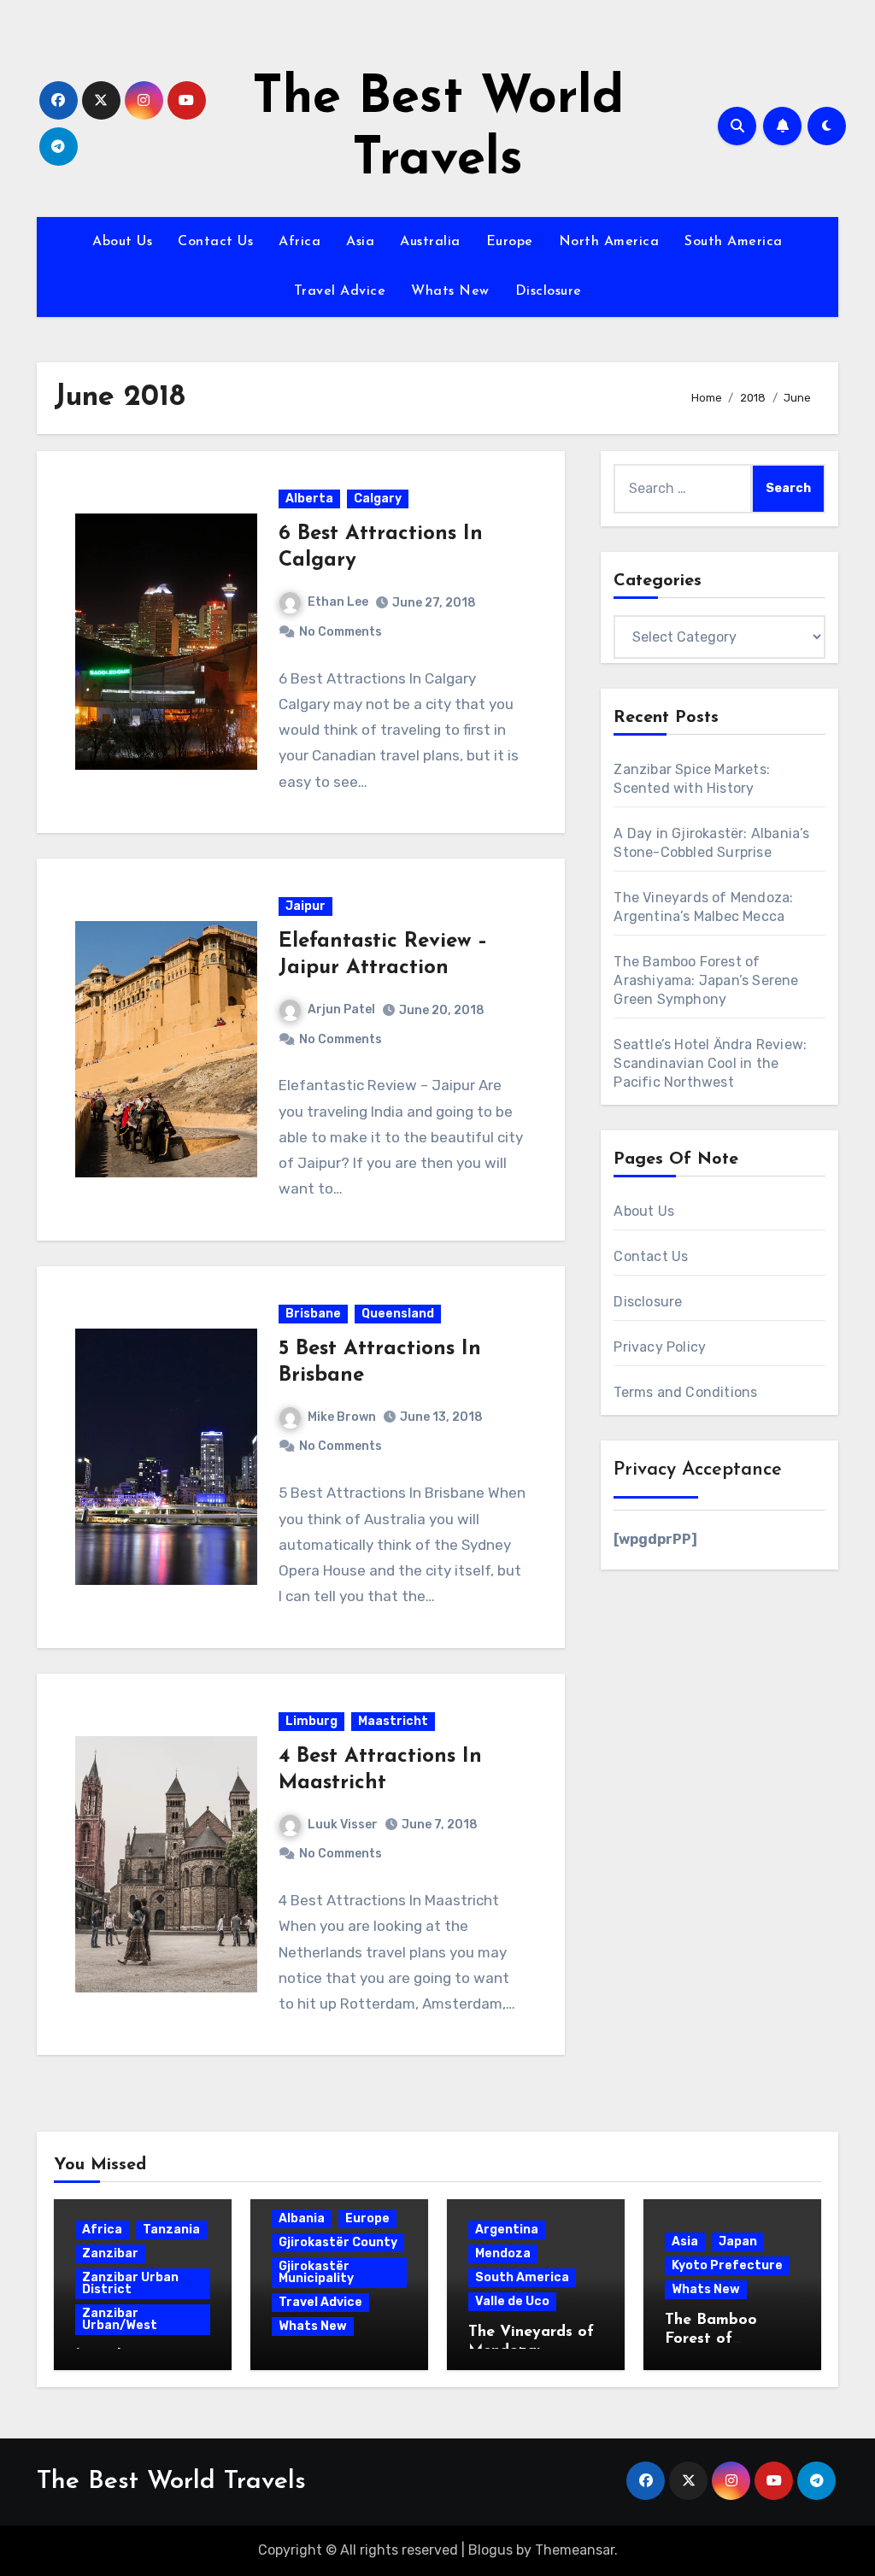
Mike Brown (342, 1417)
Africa (299, 242)
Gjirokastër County (338, 2242)
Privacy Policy (660, 1347)
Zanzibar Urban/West (120, 2319)
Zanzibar (110, 2253)
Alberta (309, 499)
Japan (738, 2242)
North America (609, 242)
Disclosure (549, 291)
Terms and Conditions (685, 1392)
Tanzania (171, 2230)
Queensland (398, 1314)
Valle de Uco (512, 2301)
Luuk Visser (343, 1825)
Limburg (311, 1721)
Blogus (490, 2550)
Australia (430, 242)
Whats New (450, 291)
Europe (510, 242)
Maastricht (393, 1721)
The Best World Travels (171, 2482)
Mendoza (503, 2253)
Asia (360, 242)
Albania (302, 2218)
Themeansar (575, 2550)
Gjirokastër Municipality (316, 2272)
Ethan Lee (338, 602)
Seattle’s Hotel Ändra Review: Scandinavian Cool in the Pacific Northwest (710, 1063)
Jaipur (305, 906)
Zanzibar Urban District (130, 2283)
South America (734, 242)
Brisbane (313, 1314)
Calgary (378, 499)
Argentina (507, 2230)
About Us (122, 242)
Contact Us (215, 242)
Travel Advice (340, 291)
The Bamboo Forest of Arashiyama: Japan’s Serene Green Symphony (706, 980)
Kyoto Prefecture (727, 2265)
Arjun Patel (341, 1009)
